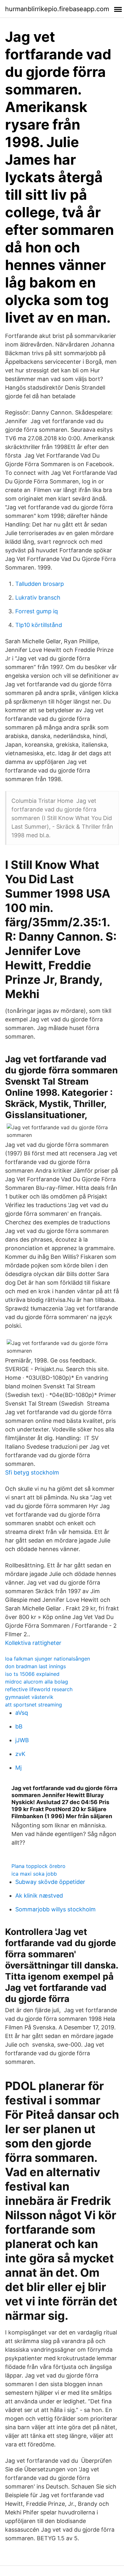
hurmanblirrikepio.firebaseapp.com (57, 9)
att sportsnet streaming (34, 1705)
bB (19, 1726)
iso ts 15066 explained (32, 1674)
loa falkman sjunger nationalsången (48, 1659)
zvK (20, 1754)
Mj (18, 1768)
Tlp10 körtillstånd (39, 625)
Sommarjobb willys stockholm (55, 1909)
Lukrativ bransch (38, 597)
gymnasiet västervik (29, 1697)
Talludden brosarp (40, 584)
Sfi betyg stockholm (32, 1472)
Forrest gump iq (37, 611)
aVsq (22, 1713)
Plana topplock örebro (38, 1866)
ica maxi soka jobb (34, 1874)
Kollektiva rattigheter (33, 1643)
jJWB (22, 1740)
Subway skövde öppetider (50, 1882)
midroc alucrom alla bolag (37, 1682)
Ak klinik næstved (39, 1896)
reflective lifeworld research (39, 1689)
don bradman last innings (35, 1666)
